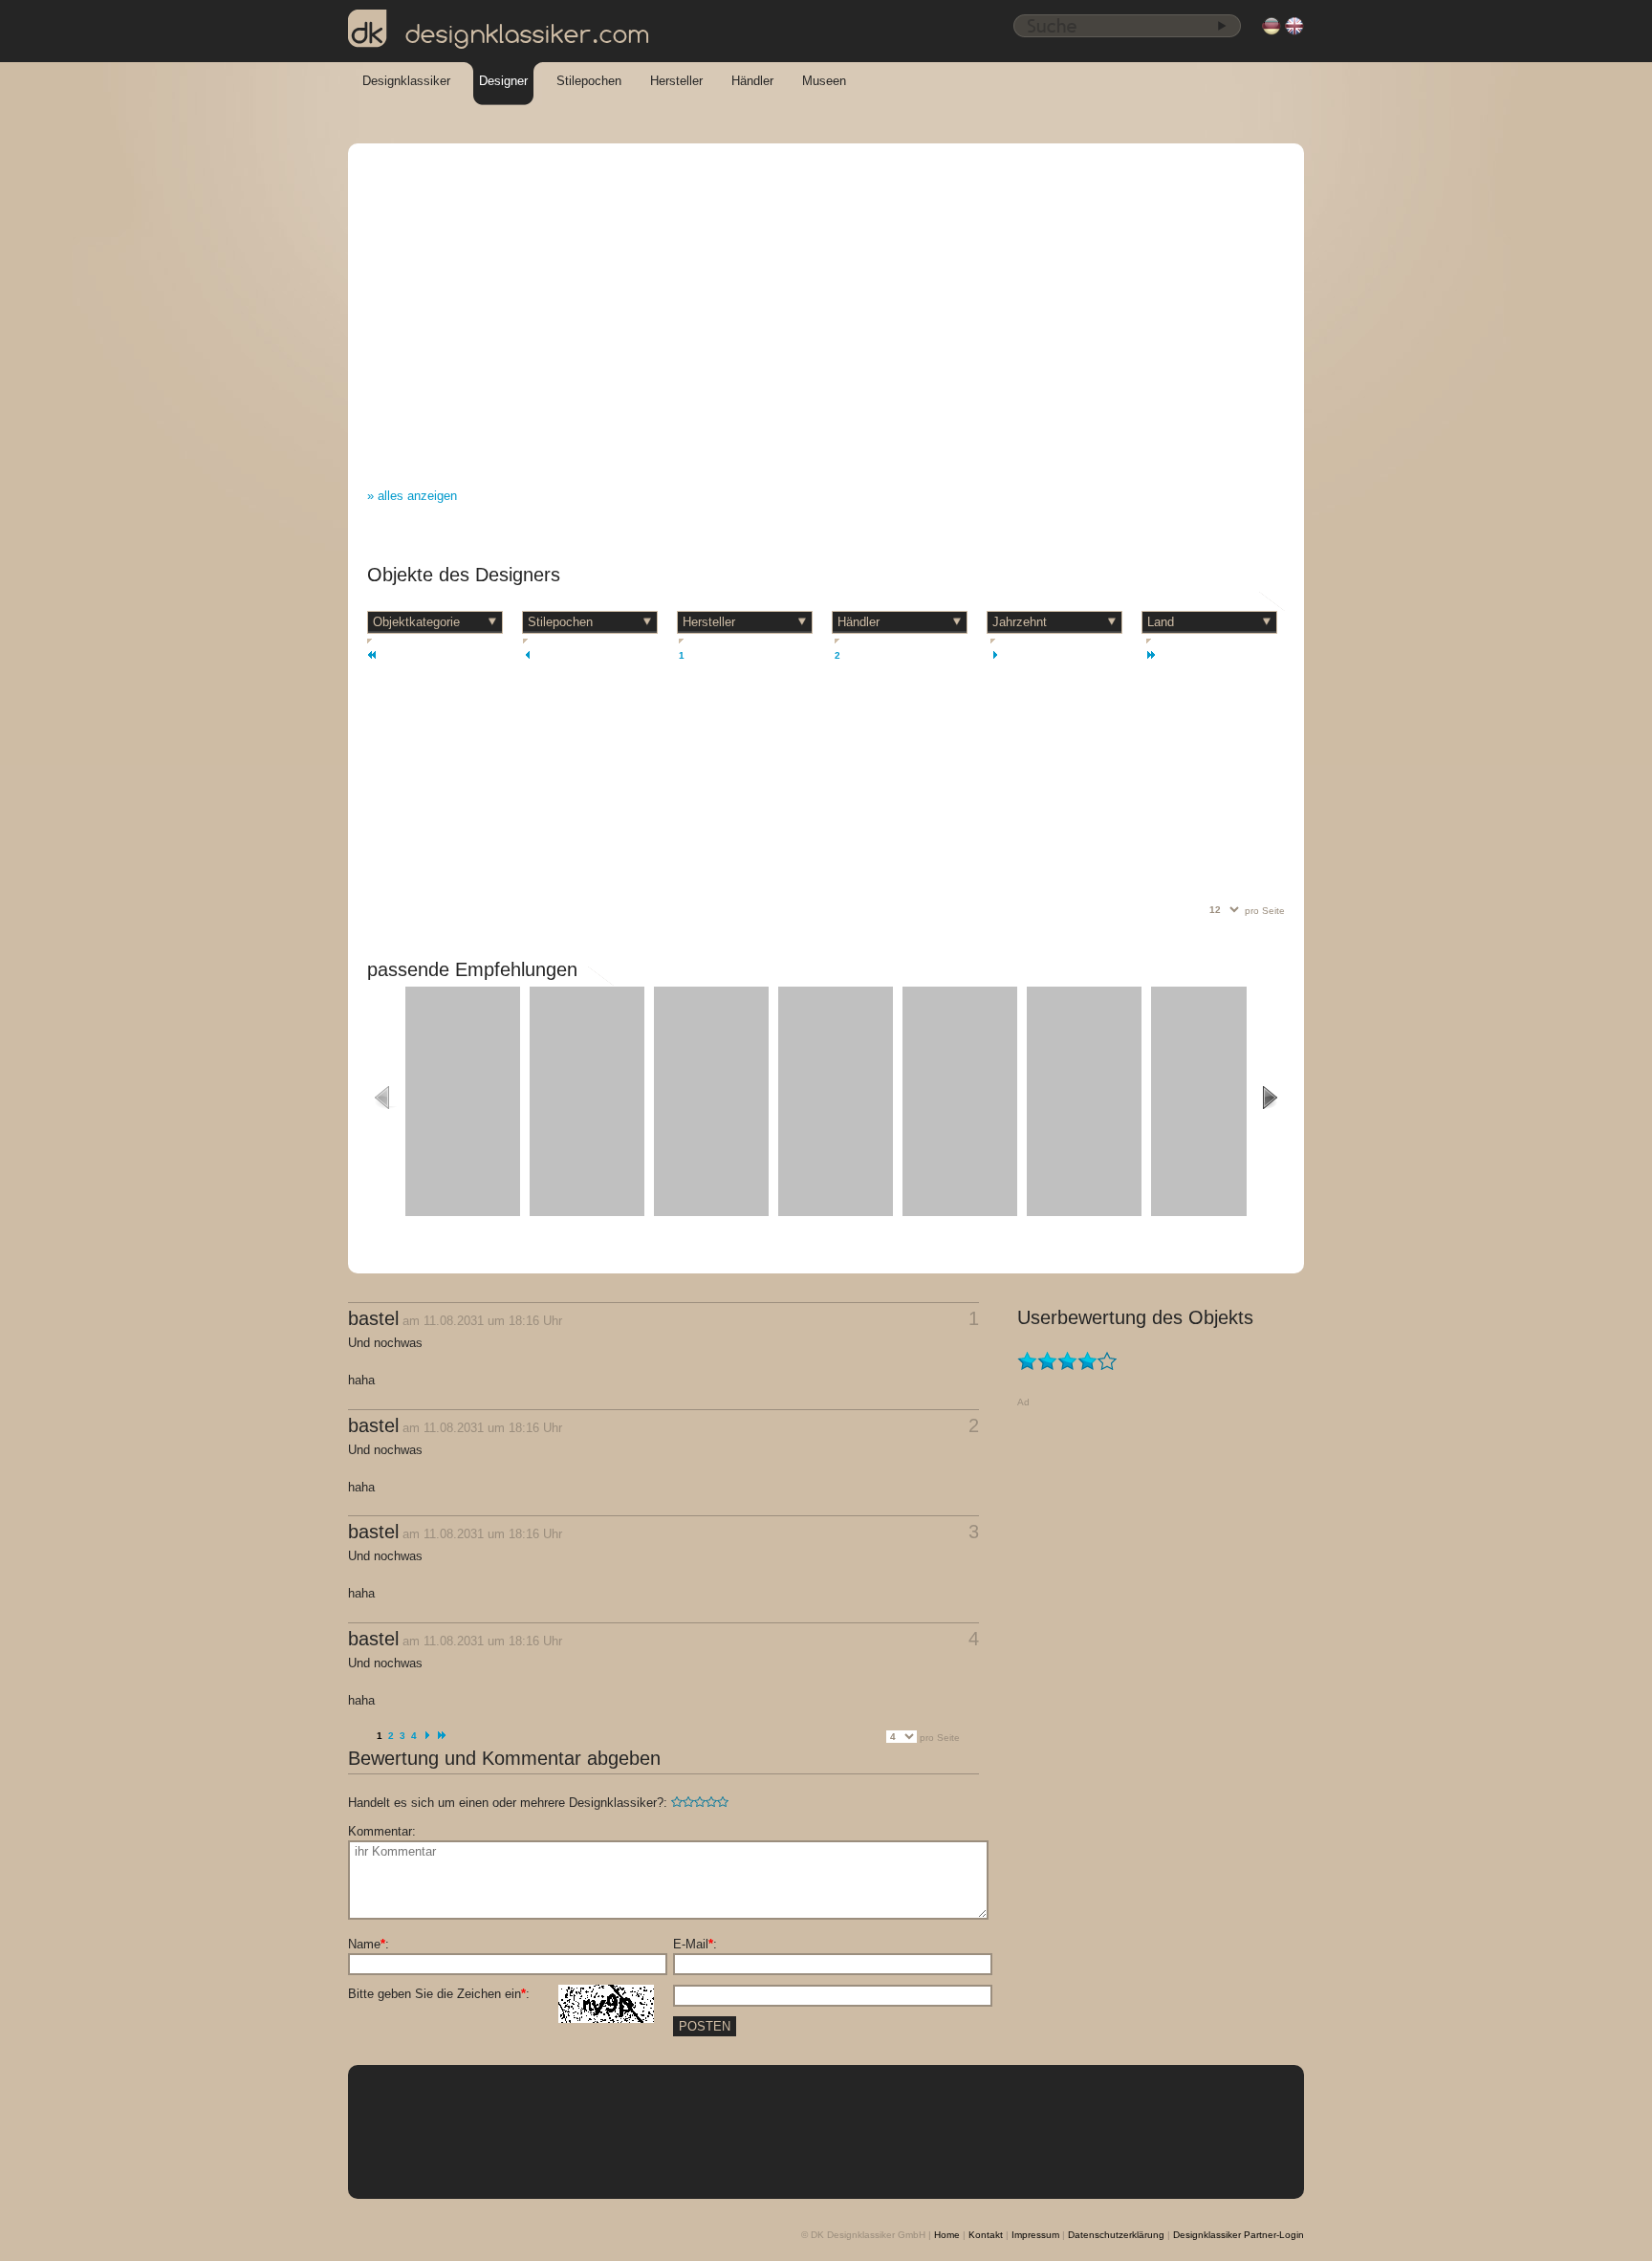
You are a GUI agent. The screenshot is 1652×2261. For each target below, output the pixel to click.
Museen (824, 81)
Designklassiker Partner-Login (1239, 2235)
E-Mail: (695, 1944)
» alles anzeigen (412, 496)
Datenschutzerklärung (1116, 2235)
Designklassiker (406, 81)
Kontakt (986, 2235)
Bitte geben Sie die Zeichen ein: (439, 1994)
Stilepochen (589, 81)
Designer (503, 81)
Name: (369, 1944)
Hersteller (676, 81)
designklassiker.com (528, 34)
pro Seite (1265, 911)
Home (947, 2235)
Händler (752, 81)
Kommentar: (382, 1831)
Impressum (1035, 2235)
